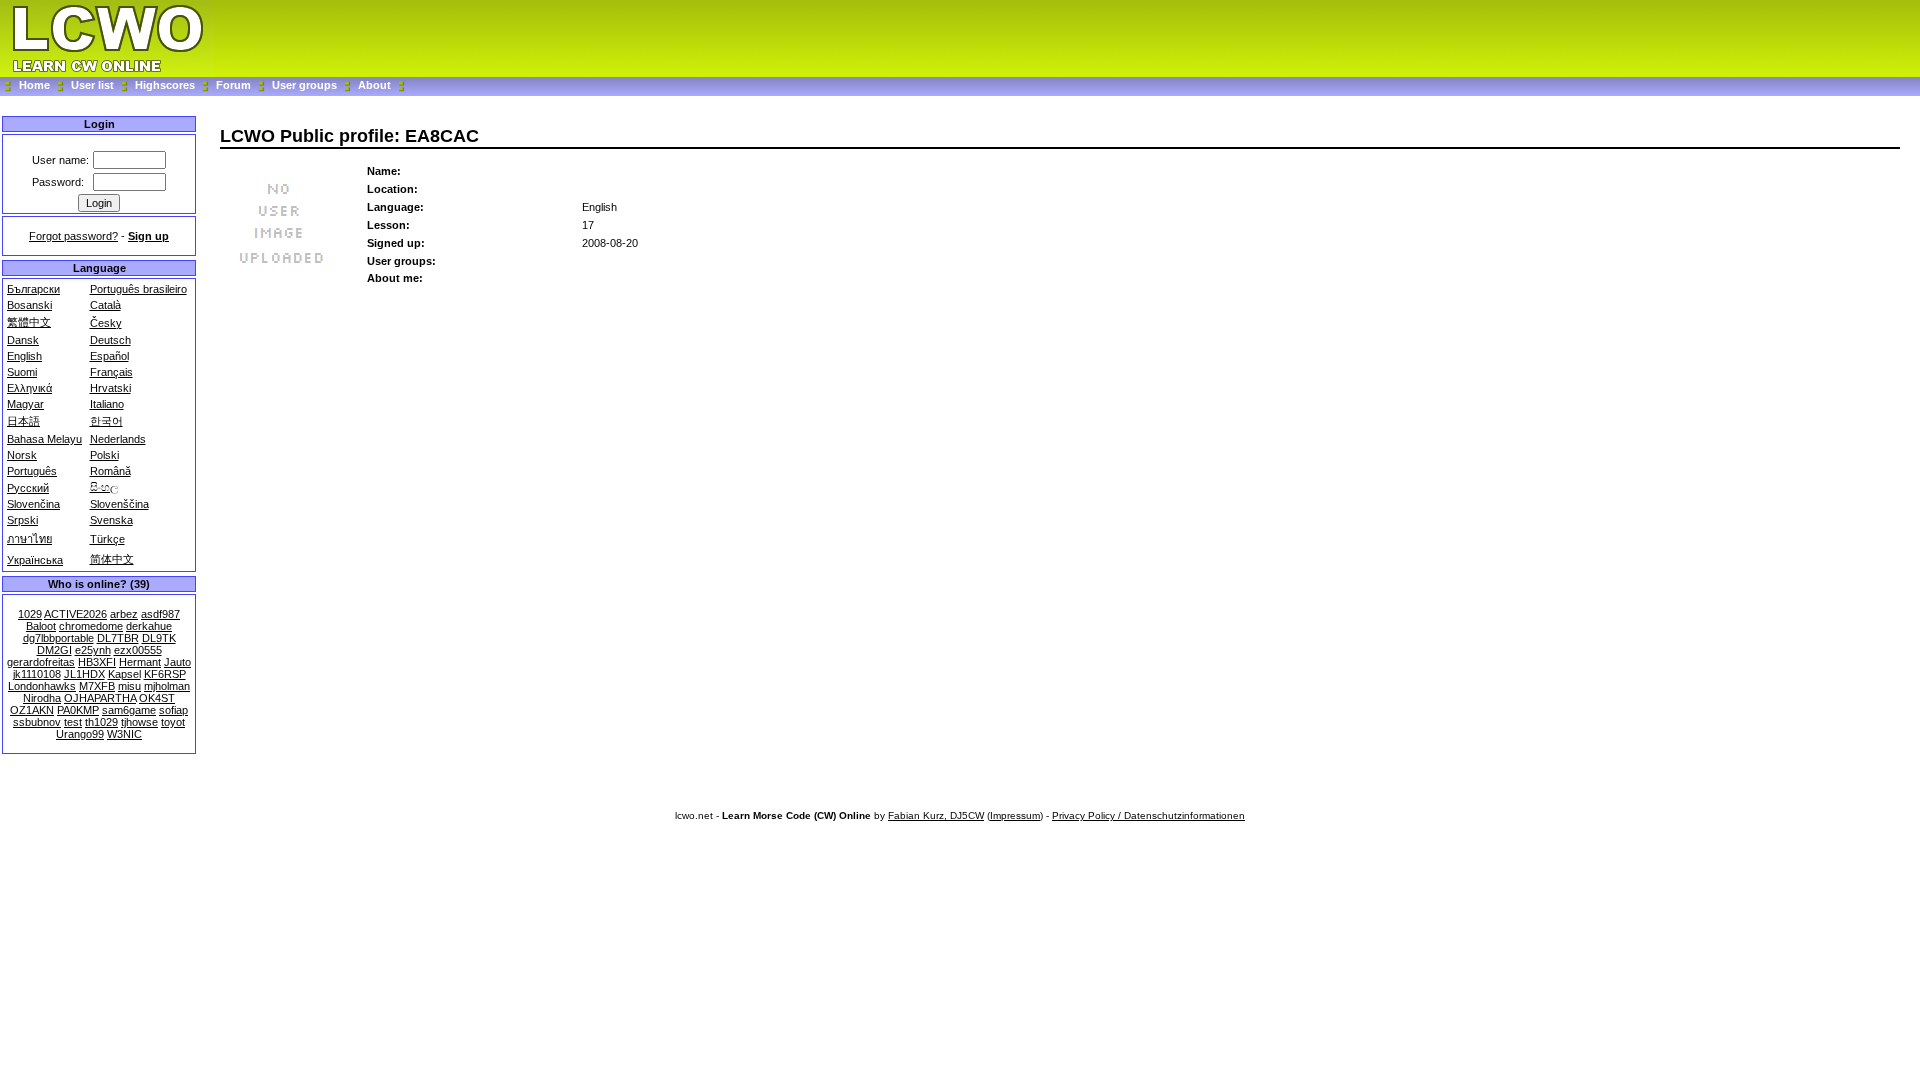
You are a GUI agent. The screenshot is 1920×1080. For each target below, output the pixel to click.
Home (34, 85)
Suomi (22, 372)
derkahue (149, 626)
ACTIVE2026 (75, 614)
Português (32, 471)
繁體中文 (29, 322)
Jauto (177, 662)
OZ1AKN (32, 710)
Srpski (22, 520)
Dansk (23, 340)
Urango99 (80, 734)
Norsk (22, 455)
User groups (304, 85)
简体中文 (112, 559)
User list (92, 85)
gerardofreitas (41, 662)
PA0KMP (78, 710)
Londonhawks (42, 686)
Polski (104, 455)
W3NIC (124, 734)
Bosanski (29, 305)
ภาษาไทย (29, 539)
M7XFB (97, 686)
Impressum (1015, 815)
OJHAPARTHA (100, 698)
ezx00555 (138, 650)
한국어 (106, 421)
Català (105, 305)
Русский (28, 488)
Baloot (41, 626)
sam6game (129, 710)
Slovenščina (119, 504)
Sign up (148, 236)
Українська (35, 560)
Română (110, 471)
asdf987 (160, 614)
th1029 (101, 722)
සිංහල (104, 487)
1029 (30, 614)
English (24, 356)
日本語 (23, 421)
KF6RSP (165, 674)
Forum (235, 85)
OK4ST (157, 698)
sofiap (173, 710)
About (374, 85)
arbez (124, 614)
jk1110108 (37, 674)
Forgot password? (73, 236)
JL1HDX (84, 674)
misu (129, 686)
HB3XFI (97, 662)
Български (33, 289)
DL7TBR (118, 638)
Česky (106, 323)
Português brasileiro (138, 289)
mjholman (167, 686)
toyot (173, 722)
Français (111, 372)
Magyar (25, 404)
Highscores (165, 85)
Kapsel (124, 674)
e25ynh (93, 650)
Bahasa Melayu (44, 439)
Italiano (107, 404)
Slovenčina (33, 504)
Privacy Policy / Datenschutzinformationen (1148, 815)
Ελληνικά (29, 388)
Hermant (140, 662)
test (73, 722)
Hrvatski (110, 388)
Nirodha (42, 698)
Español (109, 356)
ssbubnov (37, 722)
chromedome (91, 626)
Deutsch (110, 340)
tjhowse (139, 722)
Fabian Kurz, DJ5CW (936, 815)
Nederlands (118, 439)
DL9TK (159, 638)
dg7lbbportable (58, 638)
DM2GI (54, 650)
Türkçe (107, 539)
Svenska (111, 520)
